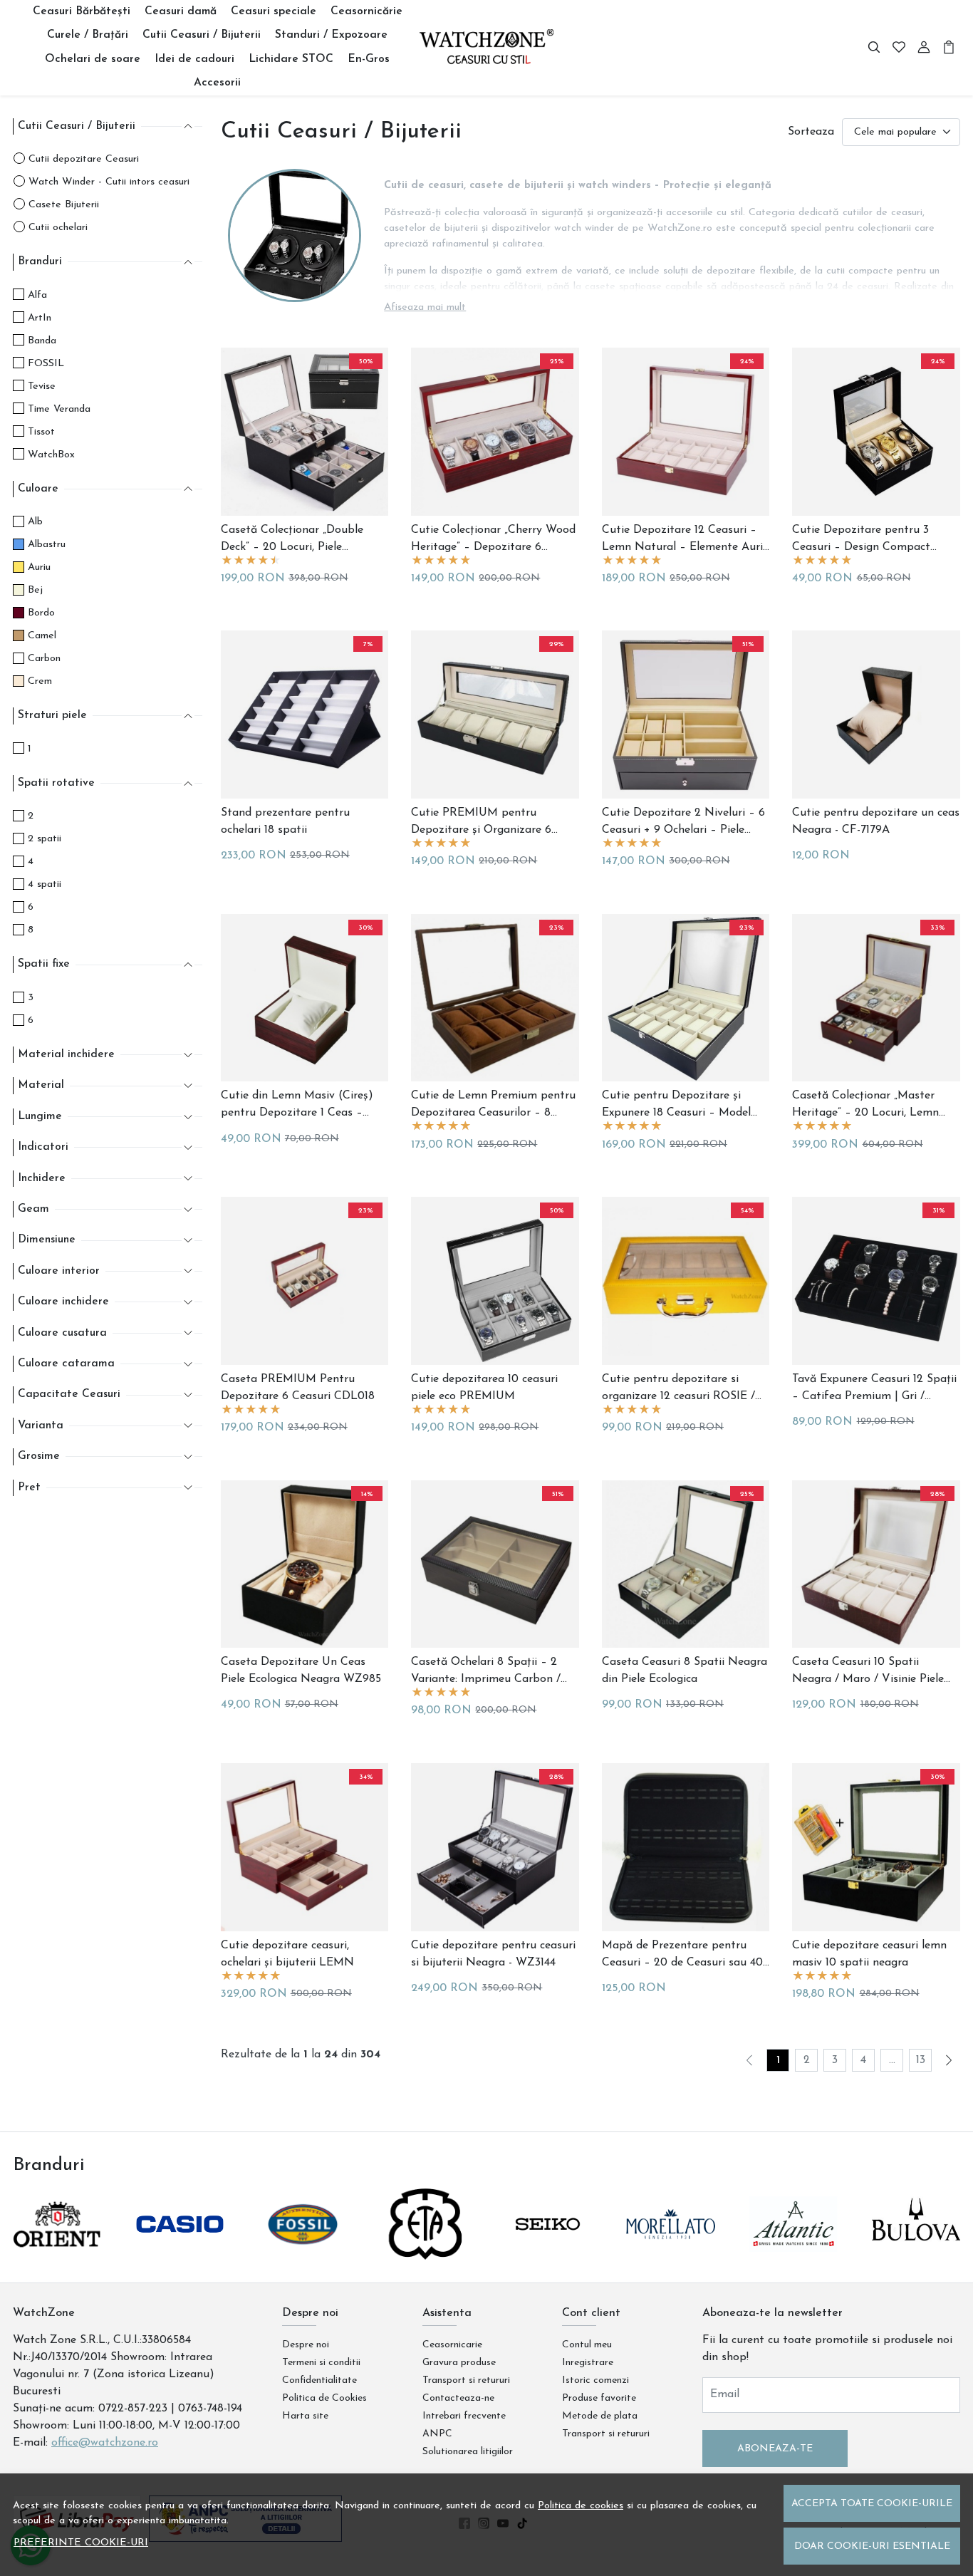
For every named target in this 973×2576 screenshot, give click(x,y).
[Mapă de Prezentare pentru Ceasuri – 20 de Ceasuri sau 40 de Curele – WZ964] (686, 1847)
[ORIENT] (57, 2251)
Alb (35, 522)
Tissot (41, 432)
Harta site (305, 2416)
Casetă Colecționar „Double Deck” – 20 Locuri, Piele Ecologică (292, 540)
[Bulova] (916, 2251)
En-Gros (369, 59)
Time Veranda (59, 409)
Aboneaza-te (775, 2449)
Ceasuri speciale (274, 11)
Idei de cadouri (194, 59)
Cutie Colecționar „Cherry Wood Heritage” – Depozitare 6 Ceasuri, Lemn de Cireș (493, 540)
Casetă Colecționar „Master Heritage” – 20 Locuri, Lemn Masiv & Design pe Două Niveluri (865, 1106)
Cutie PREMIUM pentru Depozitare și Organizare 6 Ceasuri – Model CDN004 (481, 823)
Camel (42, 636)
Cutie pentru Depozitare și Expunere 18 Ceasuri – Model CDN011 (676, 1106)
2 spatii (45, 839)
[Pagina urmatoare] (949, 2060)
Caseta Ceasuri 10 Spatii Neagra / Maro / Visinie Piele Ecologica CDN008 (868, 1672)
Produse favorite (599, 2398)
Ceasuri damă (181, 11)
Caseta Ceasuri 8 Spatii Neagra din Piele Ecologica (685, 1671)
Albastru (47, 545)
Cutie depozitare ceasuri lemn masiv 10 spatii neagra (869, 1954)
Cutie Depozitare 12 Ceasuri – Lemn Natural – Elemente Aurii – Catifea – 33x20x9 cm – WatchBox (684, 540)
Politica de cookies (581, 2506)
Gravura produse (459, 2363)
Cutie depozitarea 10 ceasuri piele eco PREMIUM (484, 1388)
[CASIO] (179, 2251)
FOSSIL (46, 364)
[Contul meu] (924, 48)
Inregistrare (588, 2363)
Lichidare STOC (291, 59)
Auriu (39, 567)
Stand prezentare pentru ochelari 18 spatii (285, 821)
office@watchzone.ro (105, 2443)
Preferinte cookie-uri (81, 2543)
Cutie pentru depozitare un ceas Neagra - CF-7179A (876, 821)
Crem (40, 681)
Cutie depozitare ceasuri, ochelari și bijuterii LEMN (287, 1954)
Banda (42, 341)
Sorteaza (811, 132)
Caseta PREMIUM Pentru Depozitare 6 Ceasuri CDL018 (298, 1388)
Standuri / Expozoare (331, 35)
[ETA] (425, 2251)
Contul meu (587, 2345)
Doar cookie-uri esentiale (872, 2546)
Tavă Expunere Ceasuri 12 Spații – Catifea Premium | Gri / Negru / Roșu (874, 1389)
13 (921, 2060)
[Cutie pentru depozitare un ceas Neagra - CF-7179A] (876, 715)
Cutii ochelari (58, 228)
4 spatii (45, 884)
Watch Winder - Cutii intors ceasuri (109, 182)
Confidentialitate (319, 2380)
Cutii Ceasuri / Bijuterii (202, 35)
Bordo (41, 613)
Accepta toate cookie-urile (872, 2504)
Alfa (37, 295)
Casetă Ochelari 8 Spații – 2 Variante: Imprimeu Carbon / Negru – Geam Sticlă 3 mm (486, 1672)
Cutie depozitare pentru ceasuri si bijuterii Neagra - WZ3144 (493, 1954)
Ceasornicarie (452, 2345)
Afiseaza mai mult (425, 307)
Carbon (44, 659)
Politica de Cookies (324, 2398)
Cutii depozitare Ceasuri (84, 159)
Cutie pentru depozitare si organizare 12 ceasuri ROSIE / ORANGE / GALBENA (678, 1389)
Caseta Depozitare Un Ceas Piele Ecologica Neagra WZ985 (301, 1671)
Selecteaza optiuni (277, 577)
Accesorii (217, 83)
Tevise (42, 386)
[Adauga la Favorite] (304, 502)
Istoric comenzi (595, 2380)
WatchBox (51, 455)
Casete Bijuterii (64, 205)
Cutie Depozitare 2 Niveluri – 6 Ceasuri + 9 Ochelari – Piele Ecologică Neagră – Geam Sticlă (685, 823)
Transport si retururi (466, 2380)
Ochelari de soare (93, 59)
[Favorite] (899, 48)
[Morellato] (670, 2251)
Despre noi (306, 2345)
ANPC (437, 2434)
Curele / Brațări (88, 35)
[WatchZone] (487, 47)
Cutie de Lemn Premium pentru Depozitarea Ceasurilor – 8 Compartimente (493, 1106)
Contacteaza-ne (458, 2398)
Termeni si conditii (321, 2363)
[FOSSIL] (303, 2251)
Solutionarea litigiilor (468, 2452)
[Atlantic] (794, 2251)
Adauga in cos (262, 861)
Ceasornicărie (366, 11)
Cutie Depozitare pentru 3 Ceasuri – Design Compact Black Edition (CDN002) (861, 540)
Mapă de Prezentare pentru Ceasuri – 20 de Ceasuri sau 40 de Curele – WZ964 (682, 1956)
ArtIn (40, 318)
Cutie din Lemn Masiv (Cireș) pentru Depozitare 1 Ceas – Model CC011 (297, 1106)
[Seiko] (548, 2251)
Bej (35, 590)
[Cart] (949, 48)
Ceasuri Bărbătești (82, 11)
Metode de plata (600, 2416)
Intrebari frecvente (464, 2416)
